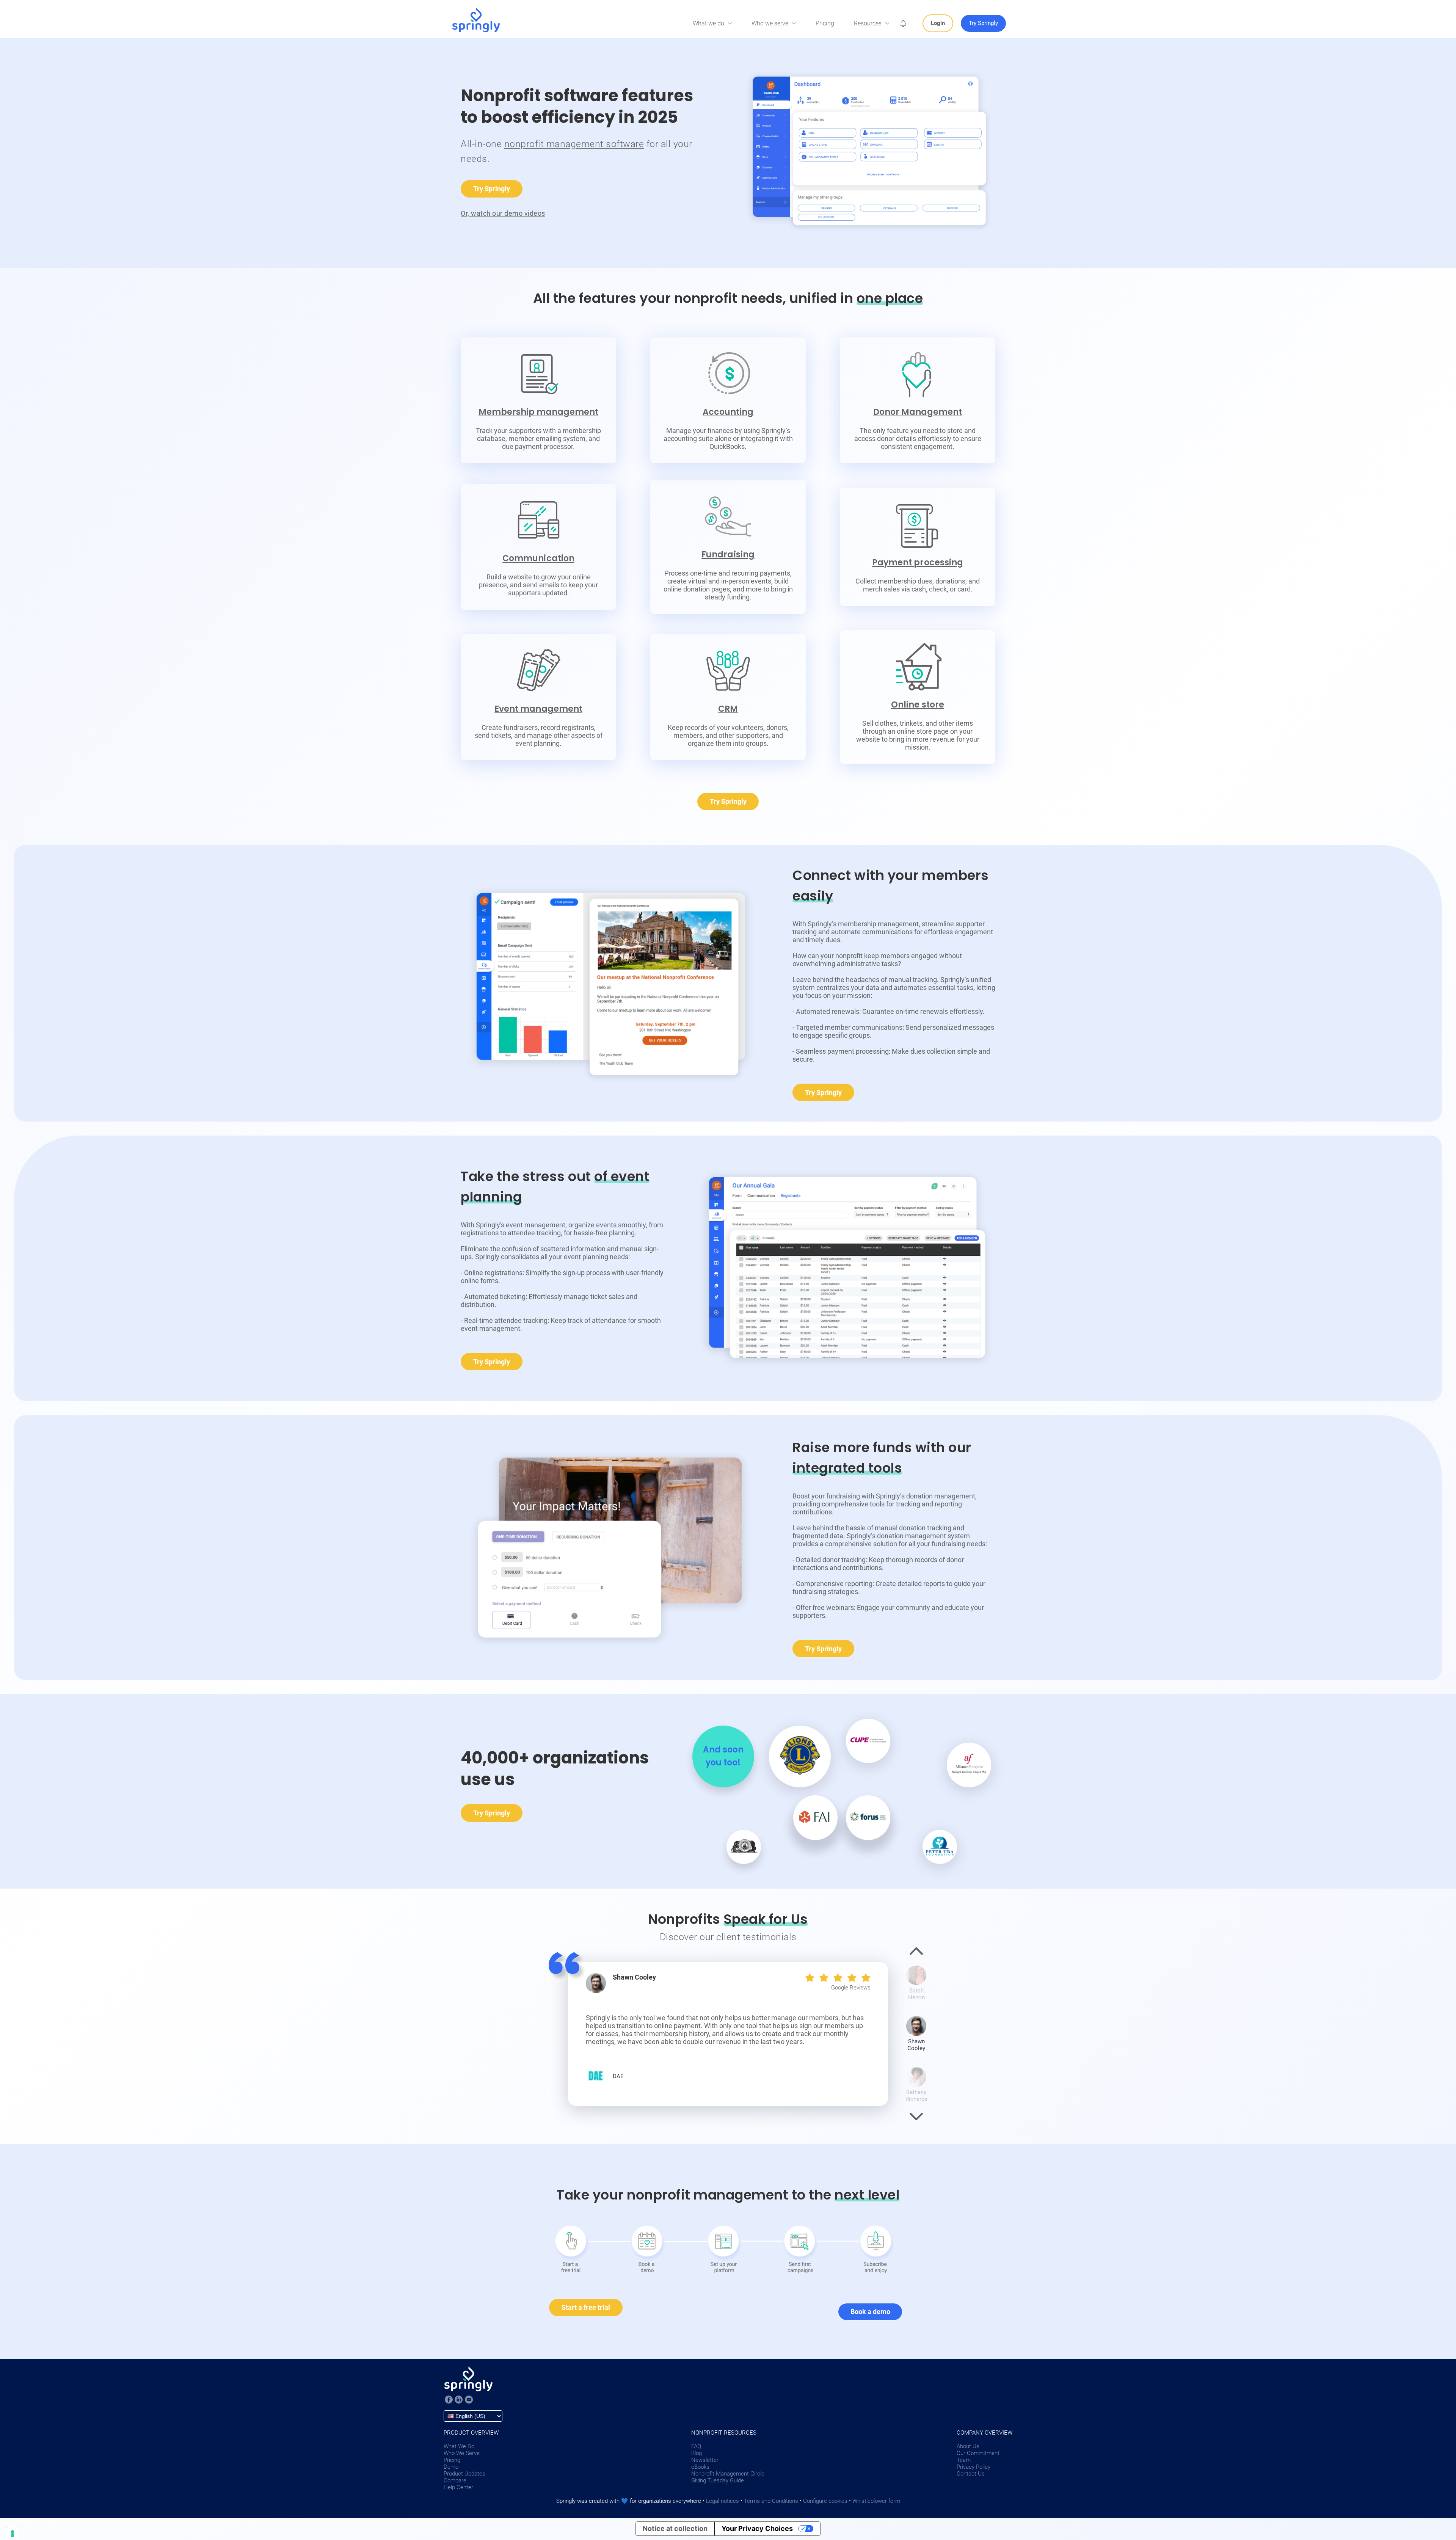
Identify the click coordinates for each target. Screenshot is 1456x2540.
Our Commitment (978, 2453)
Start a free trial (586, 2307)
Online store (917, 705)
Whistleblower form (876, 2501)
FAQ (696, 2446)
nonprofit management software (574, 144)
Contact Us (971, 2474)
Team (964, 2460)
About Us (968, 2446)
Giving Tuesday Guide (718, 2480)
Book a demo (870, 2312)
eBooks (700, 2467)
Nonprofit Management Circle (728, 2474)
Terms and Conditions (771, 2501)
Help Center (458, 2487)
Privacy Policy (974, 2467)
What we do (708, 23)
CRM (728, 709)
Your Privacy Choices (757, 2528)
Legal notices (723, 2501)
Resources (868, 23)
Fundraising (728, 555)
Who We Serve (462, 2453)
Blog (697, 2453)
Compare (455, 2480)
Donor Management (918, 412)
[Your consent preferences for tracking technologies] (13, 2534)
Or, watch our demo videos (503, 213)
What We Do (459, 2446)
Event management (538, 709)
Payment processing (918, 562)
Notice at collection (675, 2528)
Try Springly (492, 189)
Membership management (539, 412)
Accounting (728, 412)
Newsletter (705, 2460)
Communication (538, 558)
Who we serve (770, 23)
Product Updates (464, 2474)
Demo (451, 2467)
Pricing (825, 23)
